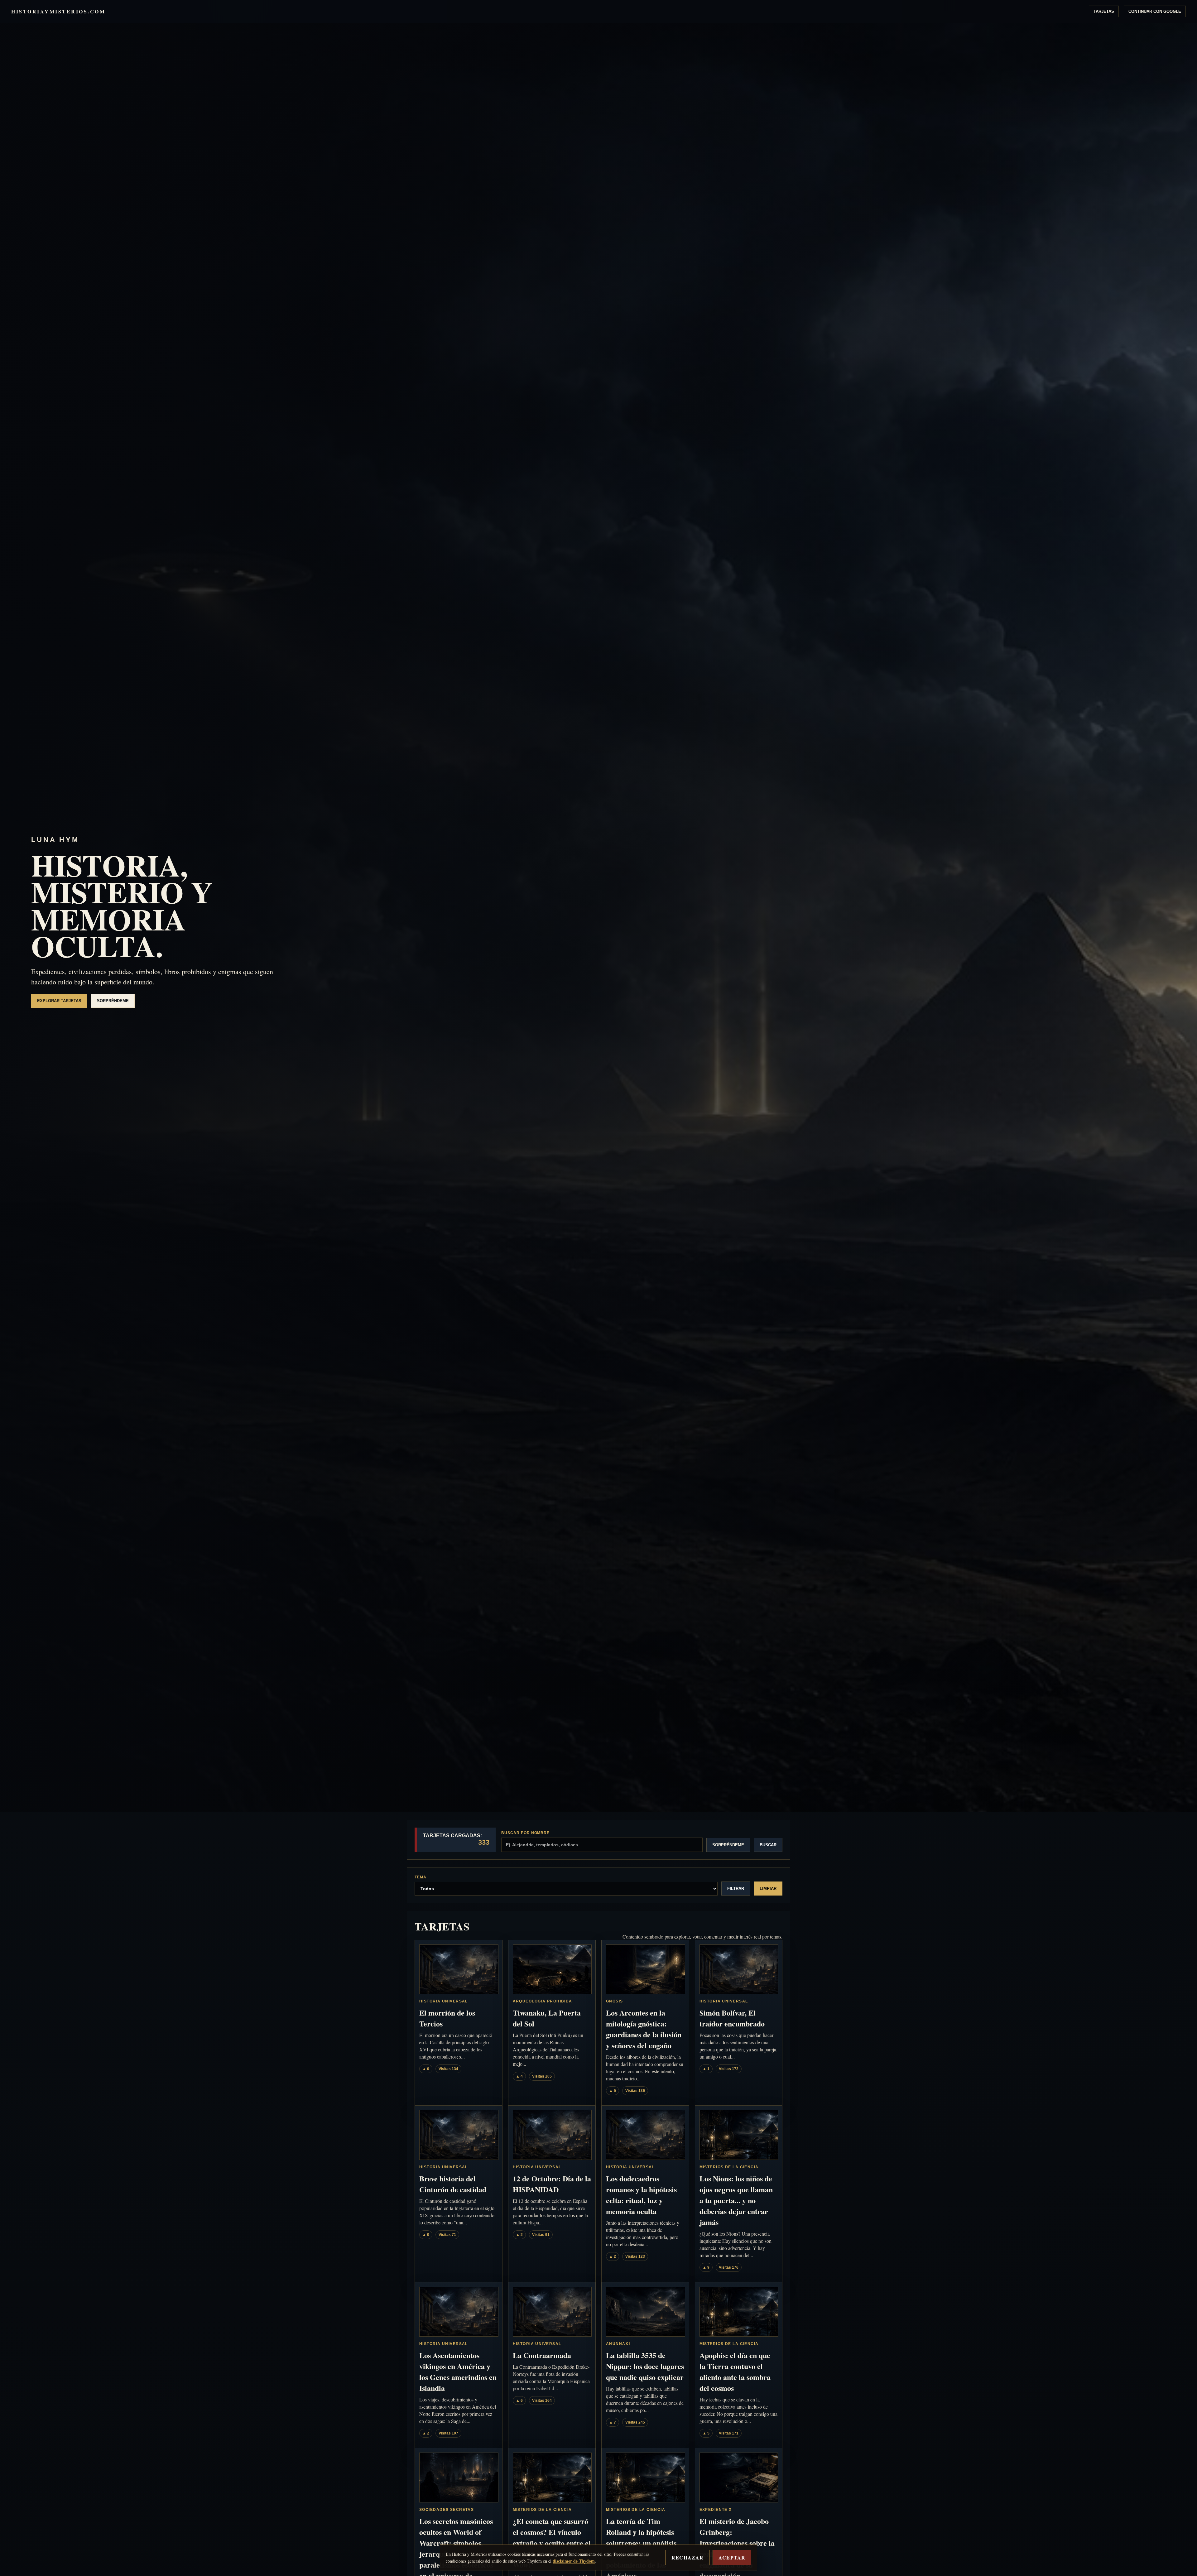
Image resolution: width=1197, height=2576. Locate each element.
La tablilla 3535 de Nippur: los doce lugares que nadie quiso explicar (645, 2366)
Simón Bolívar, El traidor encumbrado (732, 2018)
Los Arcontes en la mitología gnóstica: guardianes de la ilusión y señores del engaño (644, 2029)
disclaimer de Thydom (574, 2561)
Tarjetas (1104, 11)
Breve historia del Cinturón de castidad (453, 2184)
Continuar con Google (1155, 11)
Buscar (768, 1845)
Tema (421, 1877)
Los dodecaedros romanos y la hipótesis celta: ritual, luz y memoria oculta (641, 2195)
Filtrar (736, 1889)
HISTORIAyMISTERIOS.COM (58, 11)
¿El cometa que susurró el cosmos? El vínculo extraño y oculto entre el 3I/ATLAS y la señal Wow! (552, 2543)
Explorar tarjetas (59, 1001)
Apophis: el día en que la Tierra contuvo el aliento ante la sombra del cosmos (735, 2372)
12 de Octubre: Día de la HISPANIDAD (552, 2184)
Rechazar (687, 2557)
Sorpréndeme (113, 1001)
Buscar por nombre (525, 1833)
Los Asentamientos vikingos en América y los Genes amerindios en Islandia (458, 2372)
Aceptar (732, 2557)
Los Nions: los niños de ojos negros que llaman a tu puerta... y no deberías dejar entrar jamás (736, 2200)
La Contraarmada (542, 2355)
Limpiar (768, 1889)
